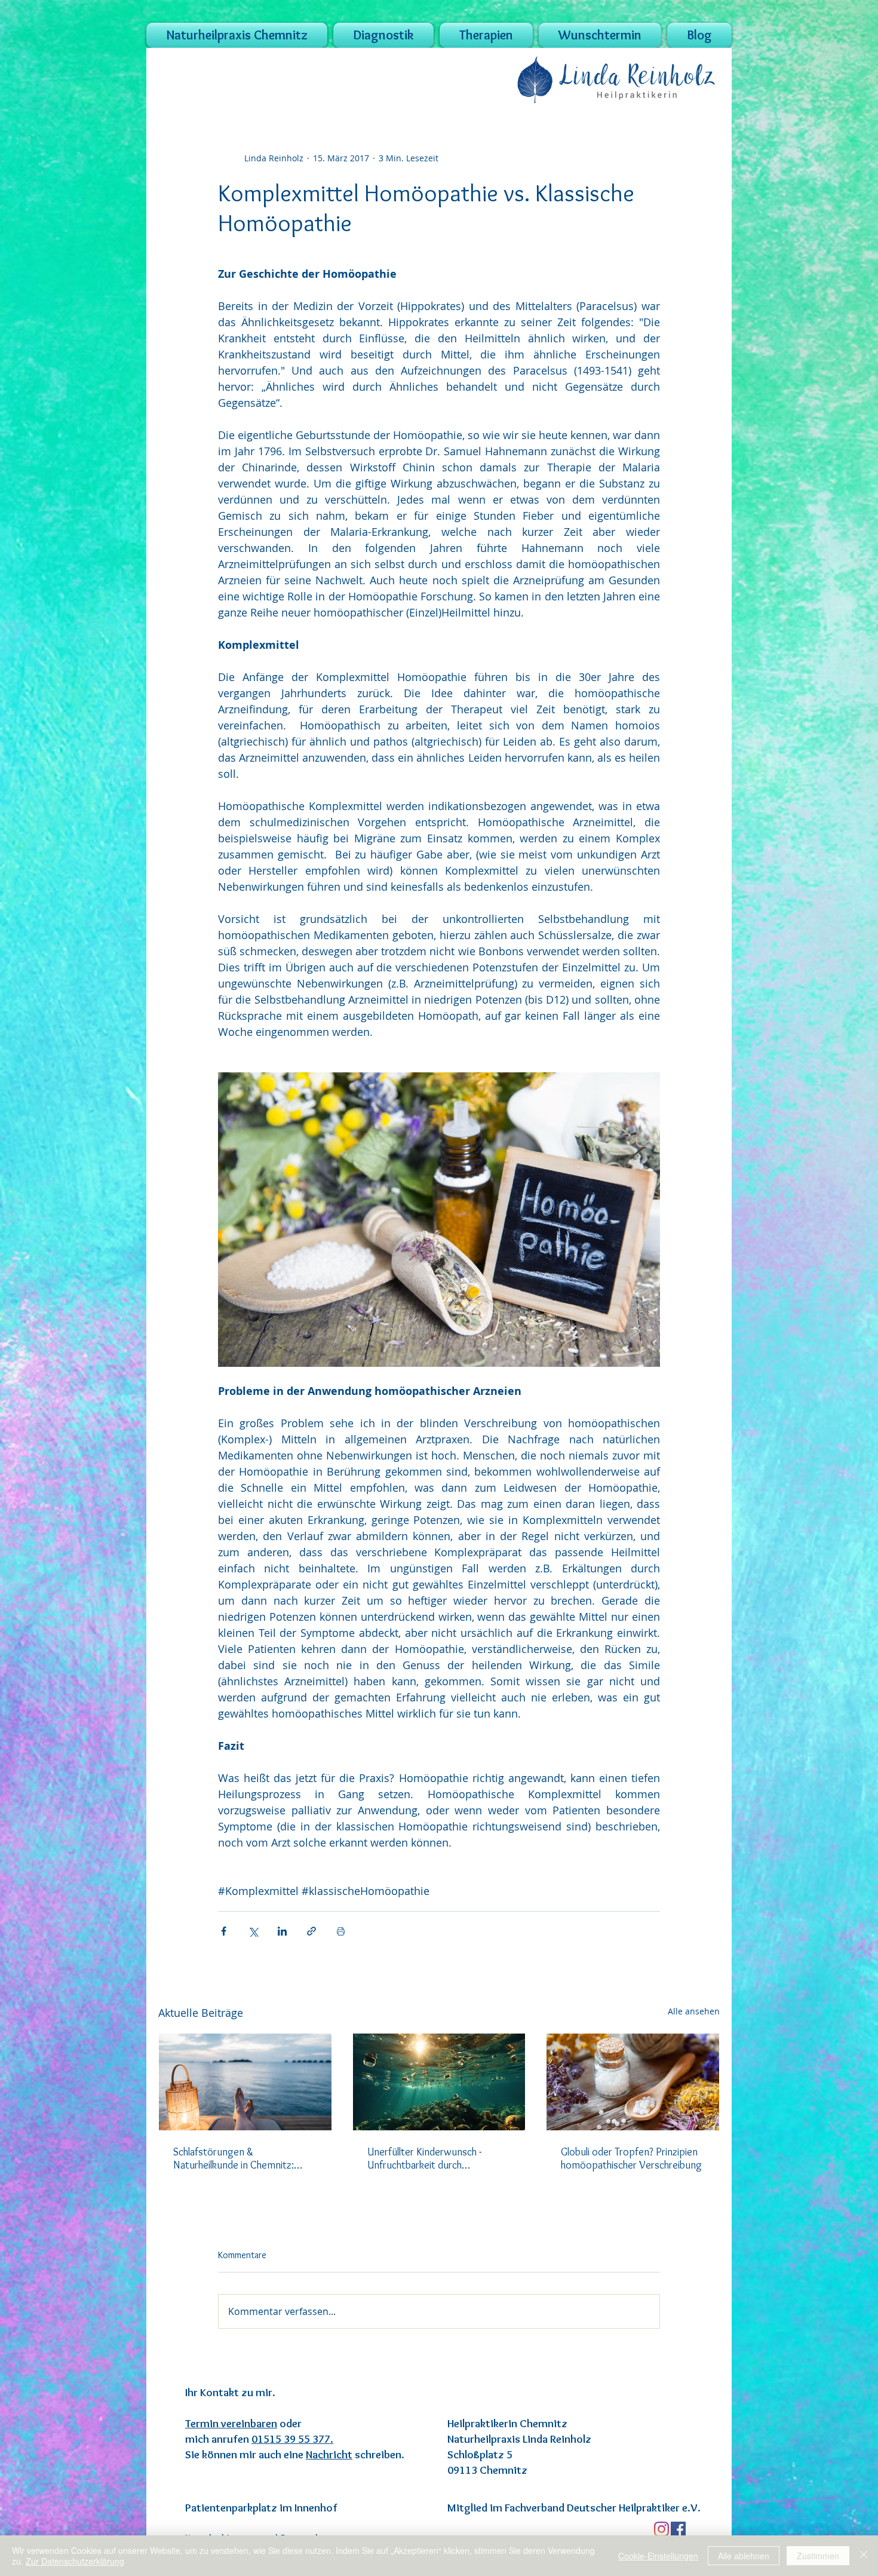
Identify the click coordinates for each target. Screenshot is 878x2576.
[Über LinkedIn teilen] (282, 1931)
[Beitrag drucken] (341, 1931)
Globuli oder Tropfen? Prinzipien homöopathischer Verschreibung (631, 2158)
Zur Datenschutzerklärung (75, 2561)
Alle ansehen (694, 2011)
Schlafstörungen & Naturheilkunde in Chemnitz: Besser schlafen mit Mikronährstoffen (234, 2158)
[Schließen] (864, 2556)
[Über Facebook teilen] (224, 1931)
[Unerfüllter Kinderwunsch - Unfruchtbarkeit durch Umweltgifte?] (439, 2082)
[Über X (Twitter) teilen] (253, 1931)
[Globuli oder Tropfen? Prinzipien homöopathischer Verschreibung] (633, 2082)
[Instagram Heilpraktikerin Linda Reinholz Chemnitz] (661, 2529)
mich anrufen (259, 2439)
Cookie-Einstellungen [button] (658, 2556)
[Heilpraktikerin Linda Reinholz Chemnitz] (678, 2529)
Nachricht (329, 2454)
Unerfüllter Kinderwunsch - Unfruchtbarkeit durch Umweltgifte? (424, 2158)
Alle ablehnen (744, 2556)
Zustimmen (818, 2556)
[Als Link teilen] (311, 1931)
